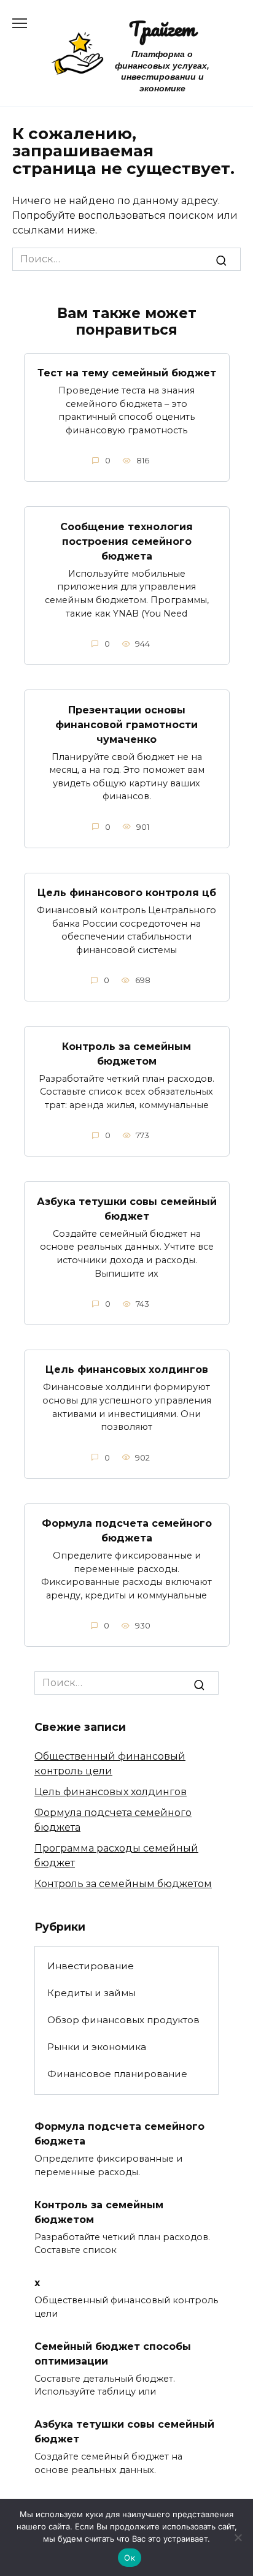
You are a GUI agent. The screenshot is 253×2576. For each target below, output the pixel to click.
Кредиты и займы (91, 1993)
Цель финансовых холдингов (127, 1370)
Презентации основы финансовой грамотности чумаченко (126, 724)
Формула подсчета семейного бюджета (127, 1531)
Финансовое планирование (117, 2074)
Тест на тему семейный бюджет (127, 373)
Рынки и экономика (97, 2047)
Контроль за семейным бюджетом (126, 1053)
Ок (130, 2558)
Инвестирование (91, 1966)
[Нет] (238, 2537)
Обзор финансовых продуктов (123, 2020)
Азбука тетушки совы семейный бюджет (127, 1208)
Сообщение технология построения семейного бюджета (126, 541)
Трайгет (162, 28)
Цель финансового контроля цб (127, 893)
